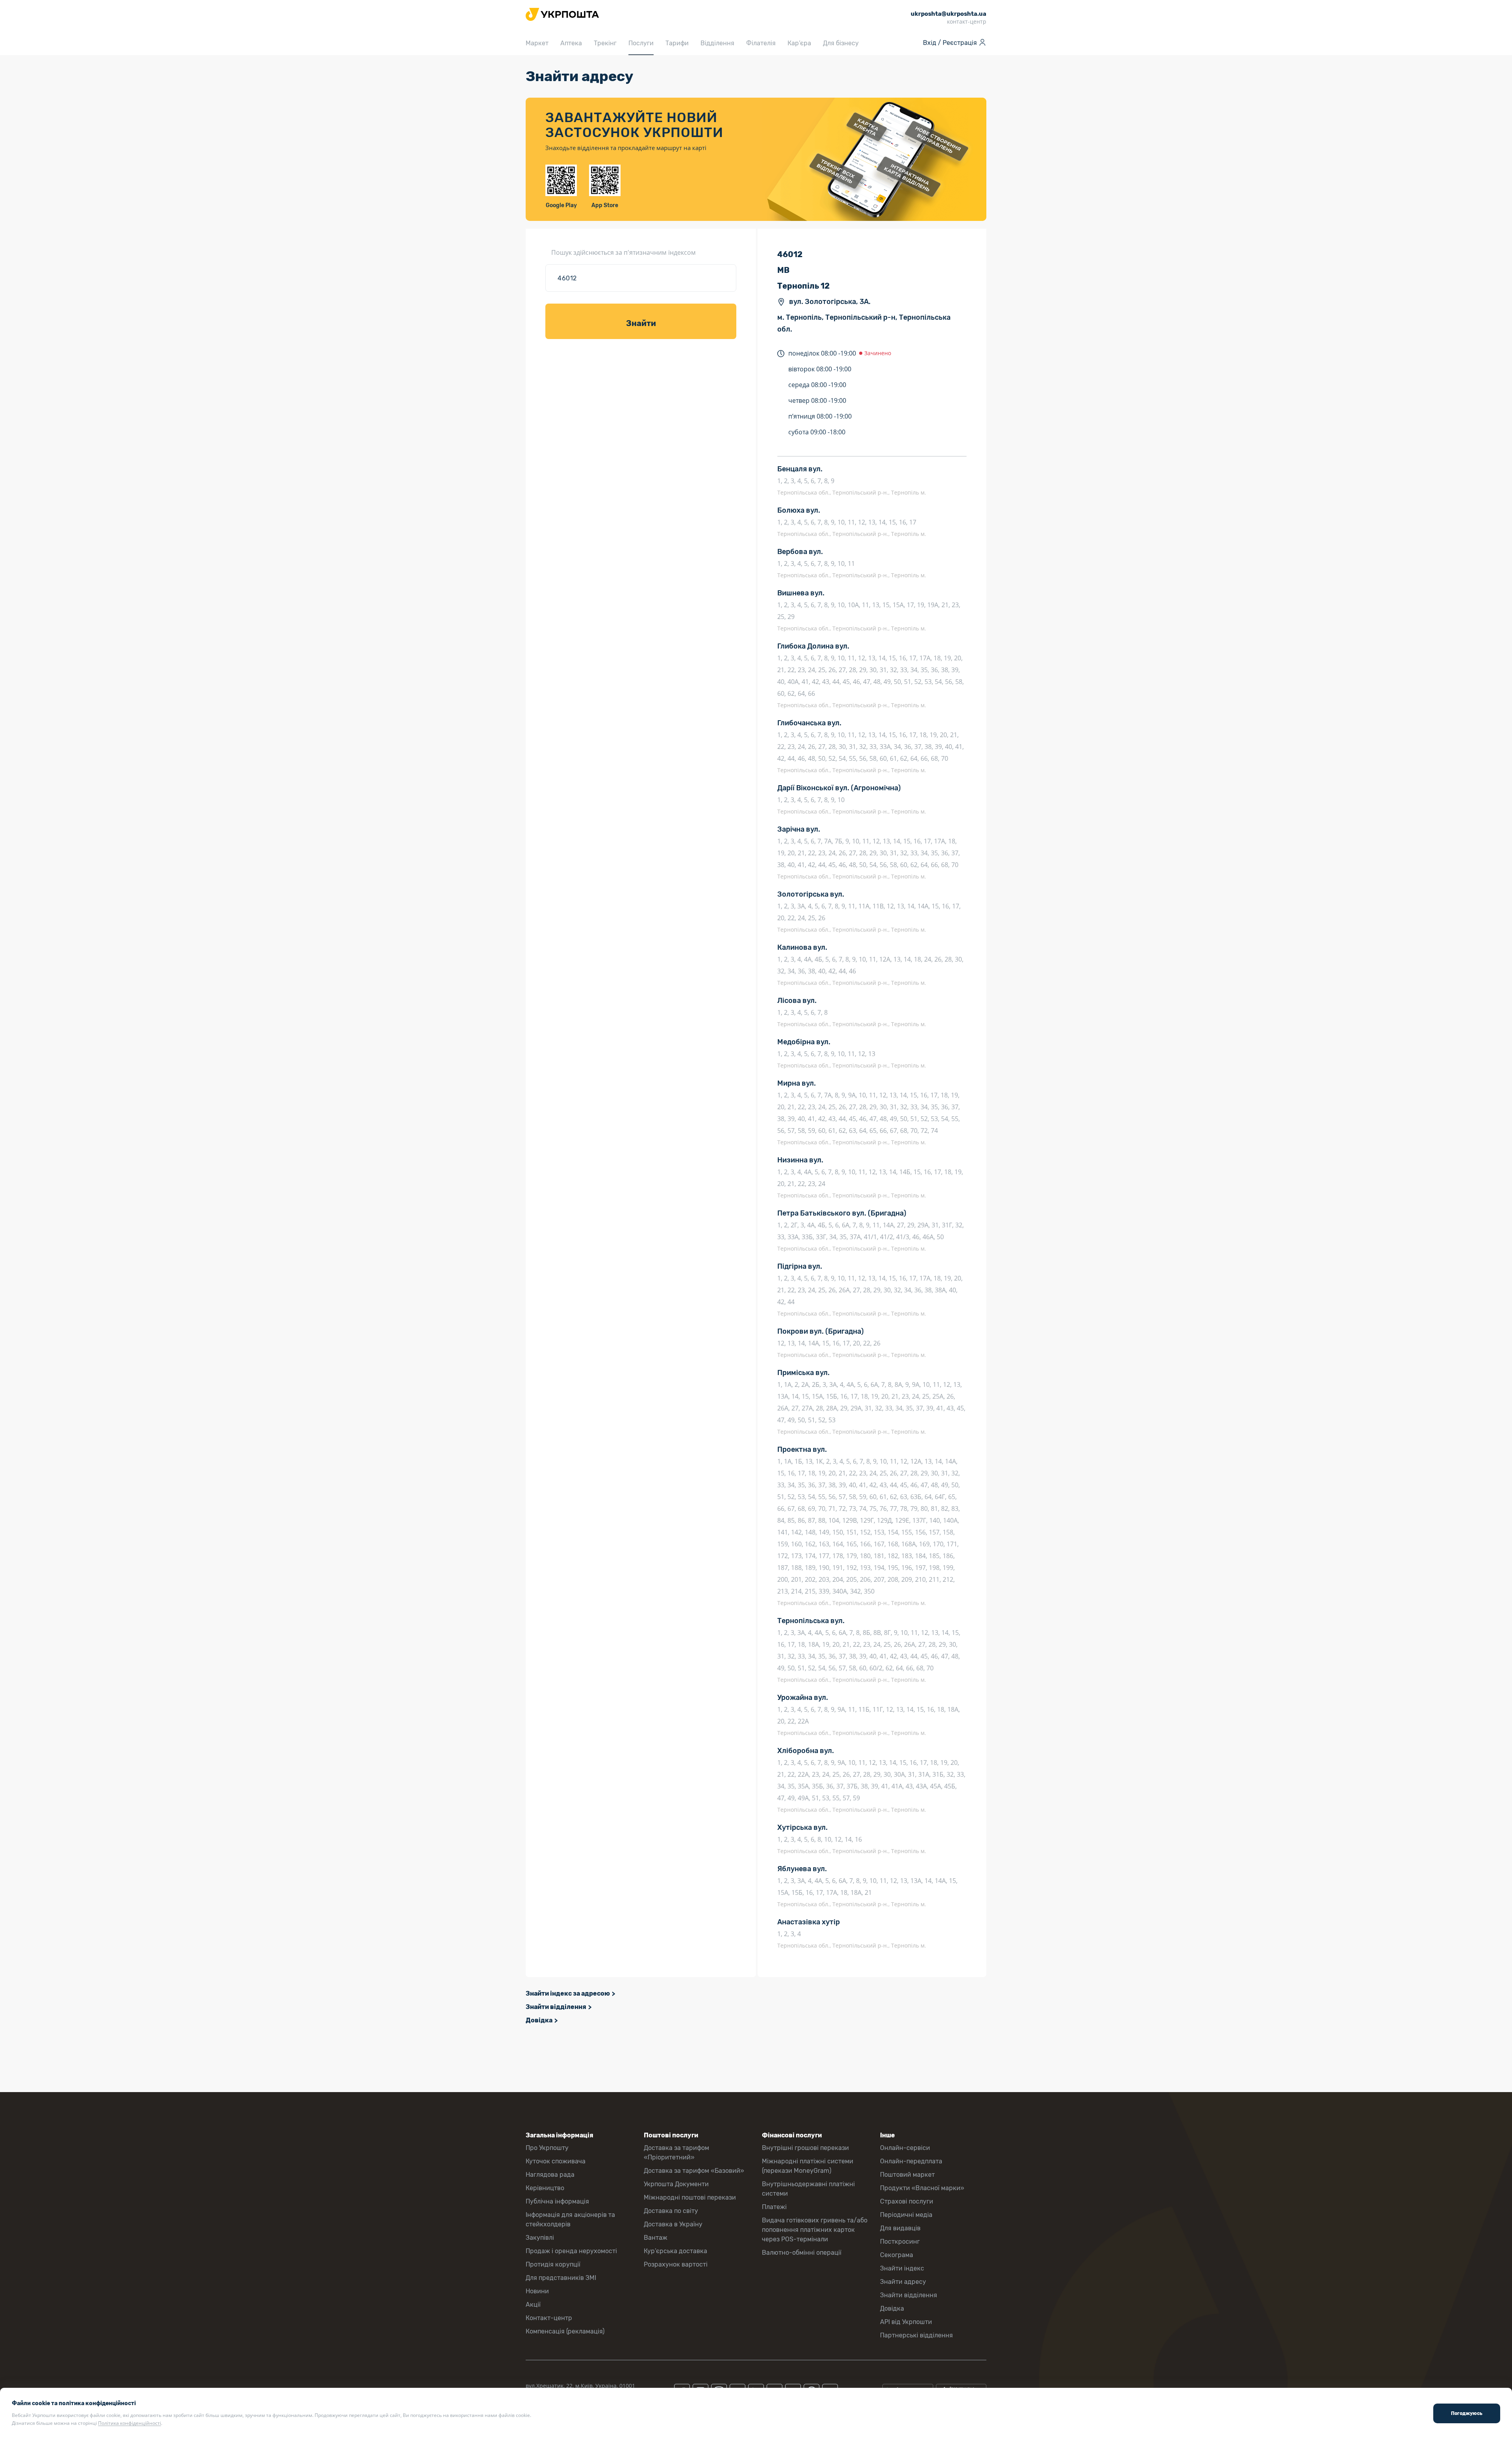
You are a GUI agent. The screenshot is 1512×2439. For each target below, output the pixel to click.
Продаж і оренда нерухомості (571, 2251)
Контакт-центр (549, 2318)
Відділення (717, 43)
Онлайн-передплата (911, 2161)
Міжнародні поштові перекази (690, 2197)
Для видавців (900, 2228)
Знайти (641, 323)
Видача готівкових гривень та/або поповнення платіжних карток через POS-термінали (815, 2230)
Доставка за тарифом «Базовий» (694, 2171)
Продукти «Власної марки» (922, 2188)
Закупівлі (540, 2238)
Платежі (774, 2207)
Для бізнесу (841, 43)
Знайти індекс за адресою (568, 1993)
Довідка (539, 2020)
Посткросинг (900, 2242)
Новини (537, 2291)
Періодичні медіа (906, 2215)
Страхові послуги (907, 2201)
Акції (533, 2305)
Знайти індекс (902, 2268)
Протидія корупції (553, 2264)
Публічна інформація (557, 2201)
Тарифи (677, 43)
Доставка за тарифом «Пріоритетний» (676, 2153)
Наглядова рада (550, 2175)
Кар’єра (799, 43)
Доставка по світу (671, 2211)
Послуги (641, 43)
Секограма (897, 2255)
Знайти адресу (903, 2282)
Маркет (537, 43)
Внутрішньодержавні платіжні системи (808, 2189)
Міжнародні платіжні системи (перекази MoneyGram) (808, 2166)
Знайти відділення (556, 2007)
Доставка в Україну (673, 2224)
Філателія (761, 43)
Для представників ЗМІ (561, 2278)
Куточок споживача (556, 2161)
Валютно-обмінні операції (802, 2253)
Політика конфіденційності (130, 2423)
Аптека (571, 43)
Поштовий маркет (907, 2175)
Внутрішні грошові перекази (805, 2148)
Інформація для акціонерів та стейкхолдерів (570, 2219)
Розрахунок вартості (676, 2264)
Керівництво (545, 2188)
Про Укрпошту (547, 2148)
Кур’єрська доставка (675, 2251)
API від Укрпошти (906, 2322)
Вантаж (656, 2238)
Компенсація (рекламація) (565, 2331)
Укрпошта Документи (676, 2184)
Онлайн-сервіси (905, 2148)
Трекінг (605, 43)
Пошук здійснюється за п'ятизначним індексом (624, 252)
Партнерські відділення (916, 2335)
